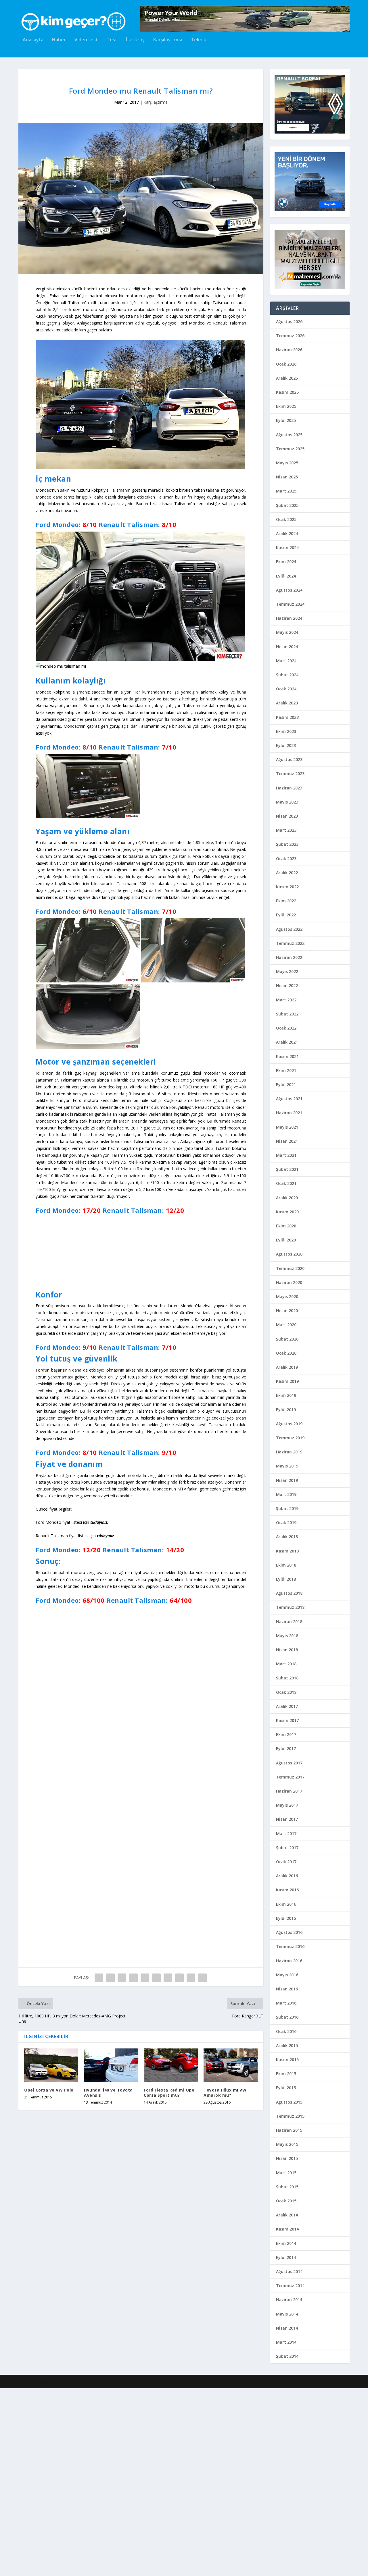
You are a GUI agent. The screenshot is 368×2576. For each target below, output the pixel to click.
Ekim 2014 (286, 2243)
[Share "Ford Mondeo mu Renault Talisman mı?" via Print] (202, 2409)
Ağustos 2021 (289, 1099)
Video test (86, 40)
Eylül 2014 (286, 2257)
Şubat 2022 (287, 1014)
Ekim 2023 (286, 731)
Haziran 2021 (289, 1113)
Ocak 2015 (286, 2201)
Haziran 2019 (289, 1452)
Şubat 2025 (287, 505)
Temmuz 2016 (290, 1946)
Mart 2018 (286, 1664)
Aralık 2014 (287, 2215)
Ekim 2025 (286, 406)
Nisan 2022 (287, 985)
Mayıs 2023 (287, 802)
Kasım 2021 (287, 1056)
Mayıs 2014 (287, 2314)
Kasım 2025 (287, 392)
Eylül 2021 (286, 1085)
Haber (59, 40)
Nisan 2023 (287, 816)
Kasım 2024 (287, 548)
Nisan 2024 (287, 647)
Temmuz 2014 (290, 2286)
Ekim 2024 (286, 562)
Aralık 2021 (287, 1042)
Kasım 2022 (287, 887)
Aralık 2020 (287, 1198)
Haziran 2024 (289, 618)
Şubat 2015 (287, 2187)
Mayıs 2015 (287, 2144)
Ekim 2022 (286, 901)
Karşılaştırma (168, 40)
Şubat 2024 (287, 675)
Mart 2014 (286, 2342)
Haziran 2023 (289, 788)
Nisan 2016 (287, 1989)
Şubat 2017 (287, 1848)
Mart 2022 (286, 1000)
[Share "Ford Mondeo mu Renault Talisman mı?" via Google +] (122, 2409)
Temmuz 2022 (290, 943)
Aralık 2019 (287, 1367)
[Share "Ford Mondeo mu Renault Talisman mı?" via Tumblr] (133, 2409)
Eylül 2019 (286, 1410)
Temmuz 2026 (290, 336)
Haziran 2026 (289, 350)
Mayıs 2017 (287, 1805)
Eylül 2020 (286, 1240)
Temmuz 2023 (290, 774)
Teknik (199, 40)
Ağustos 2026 (289, 321)
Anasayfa (33, 40)
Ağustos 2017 (289, 1763)
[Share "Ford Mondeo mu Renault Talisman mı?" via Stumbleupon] (179, 2409)
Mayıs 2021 (287, 1127)
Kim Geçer (47, 2569)
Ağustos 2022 (289, 929)
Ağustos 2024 (289, 590)
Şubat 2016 (287, 2017)
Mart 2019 (286, 1494)
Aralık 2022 (287, 873)
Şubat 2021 (287, 1169)
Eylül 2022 (286, 915)
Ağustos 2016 (289, 1932)
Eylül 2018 (286, 1579)
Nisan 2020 (287, 1311)
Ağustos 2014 (289, 2271)
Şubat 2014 (287, 2356)
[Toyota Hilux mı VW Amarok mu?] (231, 2496)
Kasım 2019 (287, 1381)
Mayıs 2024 (287, 632)
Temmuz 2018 (290, 1607)
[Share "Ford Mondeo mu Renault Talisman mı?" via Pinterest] (145, 2409)
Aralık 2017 (287, 1706)
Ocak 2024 (286, 689)
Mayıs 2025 (287, 463)
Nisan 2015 (287, 2158)
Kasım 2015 (287, 2060)
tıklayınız (105, 1536)
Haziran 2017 (289, 1791)
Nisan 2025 (287, 477)
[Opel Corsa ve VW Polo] (51, 2496)
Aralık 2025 (287, 378)
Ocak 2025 (286, 519)
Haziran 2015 (289, 2130)
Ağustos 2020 (289, 1254)
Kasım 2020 (287, 1212)
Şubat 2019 (287, 1508)
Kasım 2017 (287, 1720)
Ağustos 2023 (289, 759)
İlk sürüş (135, 40)
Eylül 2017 (286, 1748)
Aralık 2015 (287, 2045)
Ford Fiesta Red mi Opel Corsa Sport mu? (170, 2523)
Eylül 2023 (286, 745)
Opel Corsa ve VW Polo (49, 2521)
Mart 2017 (286, 1833)
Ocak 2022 (286, 1028)
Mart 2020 (286, 1325)
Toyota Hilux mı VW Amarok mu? (225, 2523)
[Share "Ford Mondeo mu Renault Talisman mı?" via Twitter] (110, 2409)
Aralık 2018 (287, 1537)
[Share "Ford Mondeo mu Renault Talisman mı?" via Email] (191, 2409)
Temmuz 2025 (290, 449)
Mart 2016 (286, 2003)
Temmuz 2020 (290, 1268)
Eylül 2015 (286, 2088)
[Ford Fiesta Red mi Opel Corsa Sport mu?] (171, 2496)
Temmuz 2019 (290, 1438)
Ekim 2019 (286, 1395)
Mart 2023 (286, 830)
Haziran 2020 (289, 1282)
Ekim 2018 (286, 1565)
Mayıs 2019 (287, 1466)
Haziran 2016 (289, 1961)
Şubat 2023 (287, 844)
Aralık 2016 (287, 1876)
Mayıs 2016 (287, 1975)
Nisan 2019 (287, 1480)
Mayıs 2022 (287, 971)
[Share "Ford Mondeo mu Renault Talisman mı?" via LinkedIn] (156, 2409)
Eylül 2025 (286, 420)
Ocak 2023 (286, 859)
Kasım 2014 (287, 2229)
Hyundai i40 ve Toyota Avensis (108, 2523)
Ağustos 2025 (289, 435)
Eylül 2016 (286, 1918)
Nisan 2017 (287, 1819)
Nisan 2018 (287, 1650)
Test (112, 40)
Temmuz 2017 (290, 1777)
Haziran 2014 (289, 2300)
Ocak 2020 (286, 1353)
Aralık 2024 (287, 533)
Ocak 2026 (286, 364)
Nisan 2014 (287, 2328)
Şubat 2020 (287, 1339)
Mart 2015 (286, 2173)
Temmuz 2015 (290, 2116)
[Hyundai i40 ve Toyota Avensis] (111, 2496)
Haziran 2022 (289, 957)
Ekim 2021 (286, 1070)
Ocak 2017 (286, 1862)
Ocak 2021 (286, 1183)
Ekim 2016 (286, 1904)
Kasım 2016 (287, 1890)
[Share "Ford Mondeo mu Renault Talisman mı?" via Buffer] (168, 2409)
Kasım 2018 (287, 1551)
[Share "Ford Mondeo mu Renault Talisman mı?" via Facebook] (99, 2409)
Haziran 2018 (289, 1622)
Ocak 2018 (286, 1692)
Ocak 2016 (286, 2031)
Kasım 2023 (287, 717)
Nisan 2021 (287, 1141)
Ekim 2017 (286, 1734)
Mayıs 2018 (287, 1636)
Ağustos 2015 (289, 2102)
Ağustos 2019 (289, 1424)
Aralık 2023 (287, 703)
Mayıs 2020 (287, 1296)
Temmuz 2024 (290, 604)
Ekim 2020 (286, 1226)
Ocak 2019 (286, 1522)
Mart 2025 (286, 491)
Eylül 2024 (286, 576)
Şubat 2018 (287, 1678)
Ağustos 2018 (289, 1593)
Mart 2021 (286, 1155)
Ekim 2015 (286, 2074)
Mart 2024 (286, 661)
